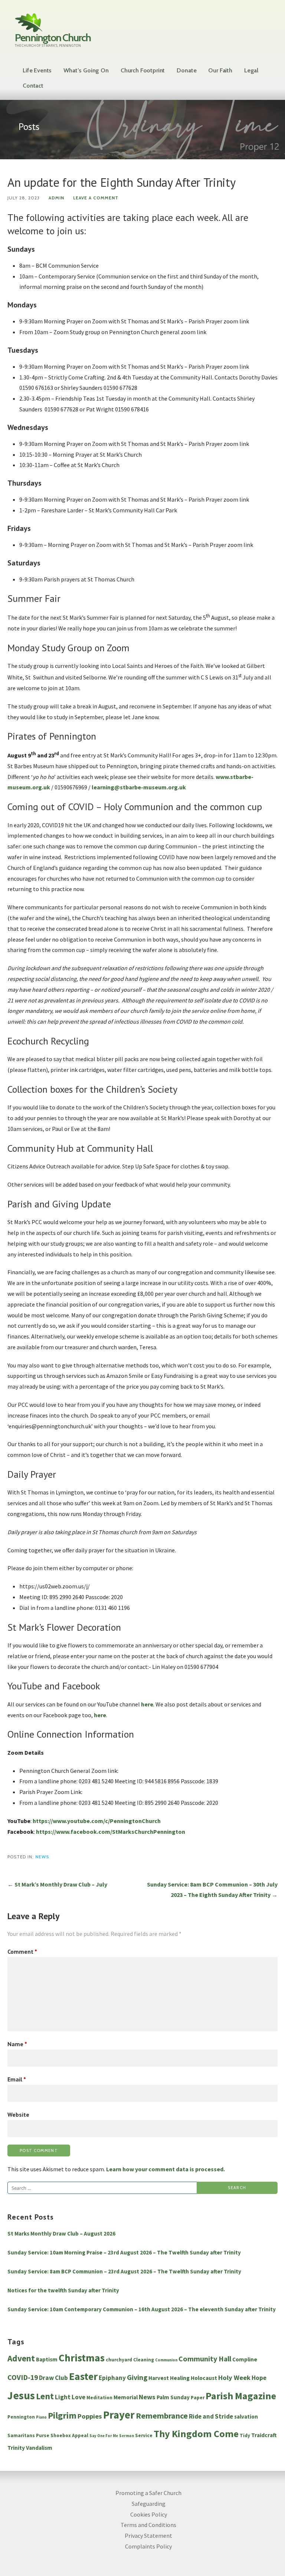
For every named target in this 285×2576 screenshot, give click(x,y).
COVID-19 (23, 2377)
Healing (180, 2378)
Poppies (90, 2416)
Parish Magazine (241, 2396)
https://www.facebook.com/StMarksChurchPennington (111, 1832)
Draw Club (53, 2378)
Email (17, 2079)
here (147, 1704)
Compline (245, 2359)
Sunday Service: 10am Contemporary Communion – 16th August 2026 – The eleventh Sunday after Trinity (142, 2309)
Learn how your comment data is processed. (166, 2169)
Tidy (245, 2435)
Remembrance (162, 2416)
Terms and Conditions (148, 2525)
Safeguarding (149, 2504)
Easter (83, 2376)
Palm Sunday (173, 2397)
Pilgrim (62, 2416)
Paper (198, 2398)
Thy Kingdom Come (196, 2434)
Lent (45, 2396)
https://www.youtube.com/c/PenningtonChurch (97, 1821)
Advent (21, 2358)
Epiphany (112, 2378)
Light (63, 2397)
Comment (22, 1951)
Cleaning (144, 2360)
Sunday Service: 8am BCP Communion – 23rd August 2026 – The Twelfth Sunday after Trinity (124, 2271)
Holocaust (204, 2378)
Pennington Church (53, 38)
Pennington (21, 2417)
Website (18, 2114)
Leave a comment (96, 198)
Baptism (47, 2359)
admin (56, 198)
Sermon (127, 2436)
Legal (251, 70)
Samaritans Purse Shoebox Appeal (48, 2435)
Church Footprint (143, 70)
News (42, 1857)
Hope (259, 2378)
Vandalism (39, 2448)
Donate (186, 70)
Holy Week (234, 2378)
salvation (246, 2417)
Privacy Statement (148, 2536)
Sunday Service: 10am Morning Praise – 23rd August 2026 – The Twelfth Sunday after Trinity (124, 2252)
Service (144, 2435)
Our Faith (220, 70)
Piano (41, 2417)
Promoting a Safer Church (148, 2493)
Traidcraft (264, 2435)
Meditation (99, 2398)
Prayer (119, 2415)
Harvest (159, 2378)
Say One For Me (104, 2436)
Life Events (37, 70)
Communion (166, 2360)
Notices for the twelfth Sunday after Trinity (63, 2290)
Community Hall (205, 2359)
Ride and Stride (211, 2416)
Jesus (21, 2395)
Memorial (126, 2397)
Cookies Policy (149, 2514)
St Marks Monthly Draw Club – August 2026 (61, 2233)
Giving (137, 2377)
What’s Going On (86, 70)
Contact (33, 86)
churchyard (119, 2360)
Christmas (82, 2358)
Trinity (16, 2448)
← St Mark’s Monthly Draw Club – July (57, 1884)
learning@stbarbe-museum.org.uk (139, 787)
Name (17, 2044)
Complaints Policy (148, 2546)
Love (78, 2397)
